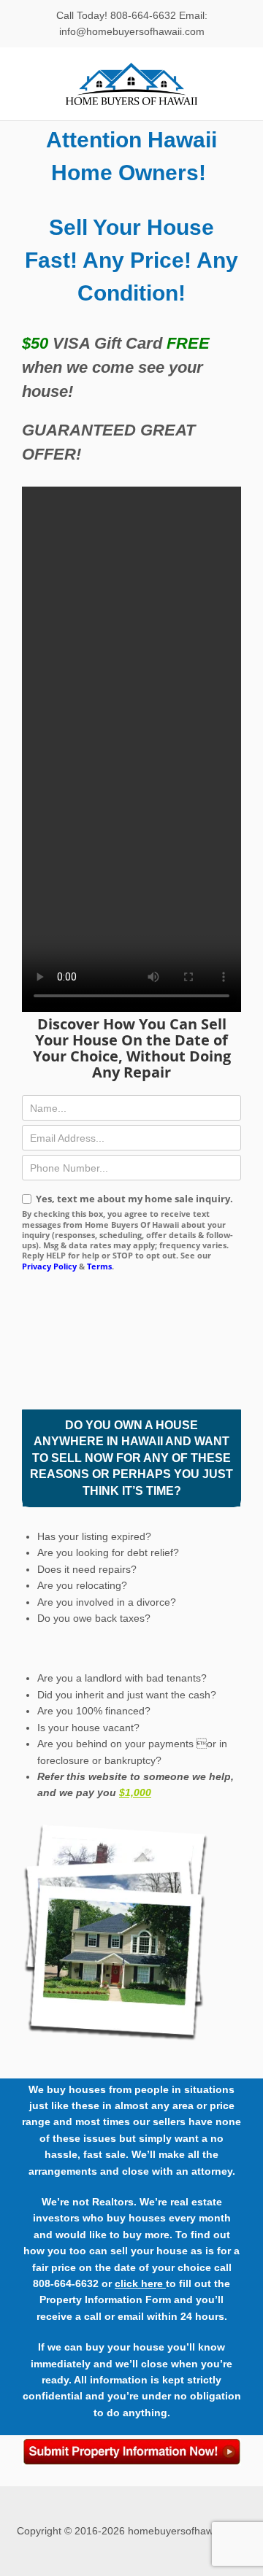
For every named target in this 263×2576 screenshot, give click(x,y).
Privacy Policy (49, 1266)
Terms (99, 1266)
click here (140, 2283)
